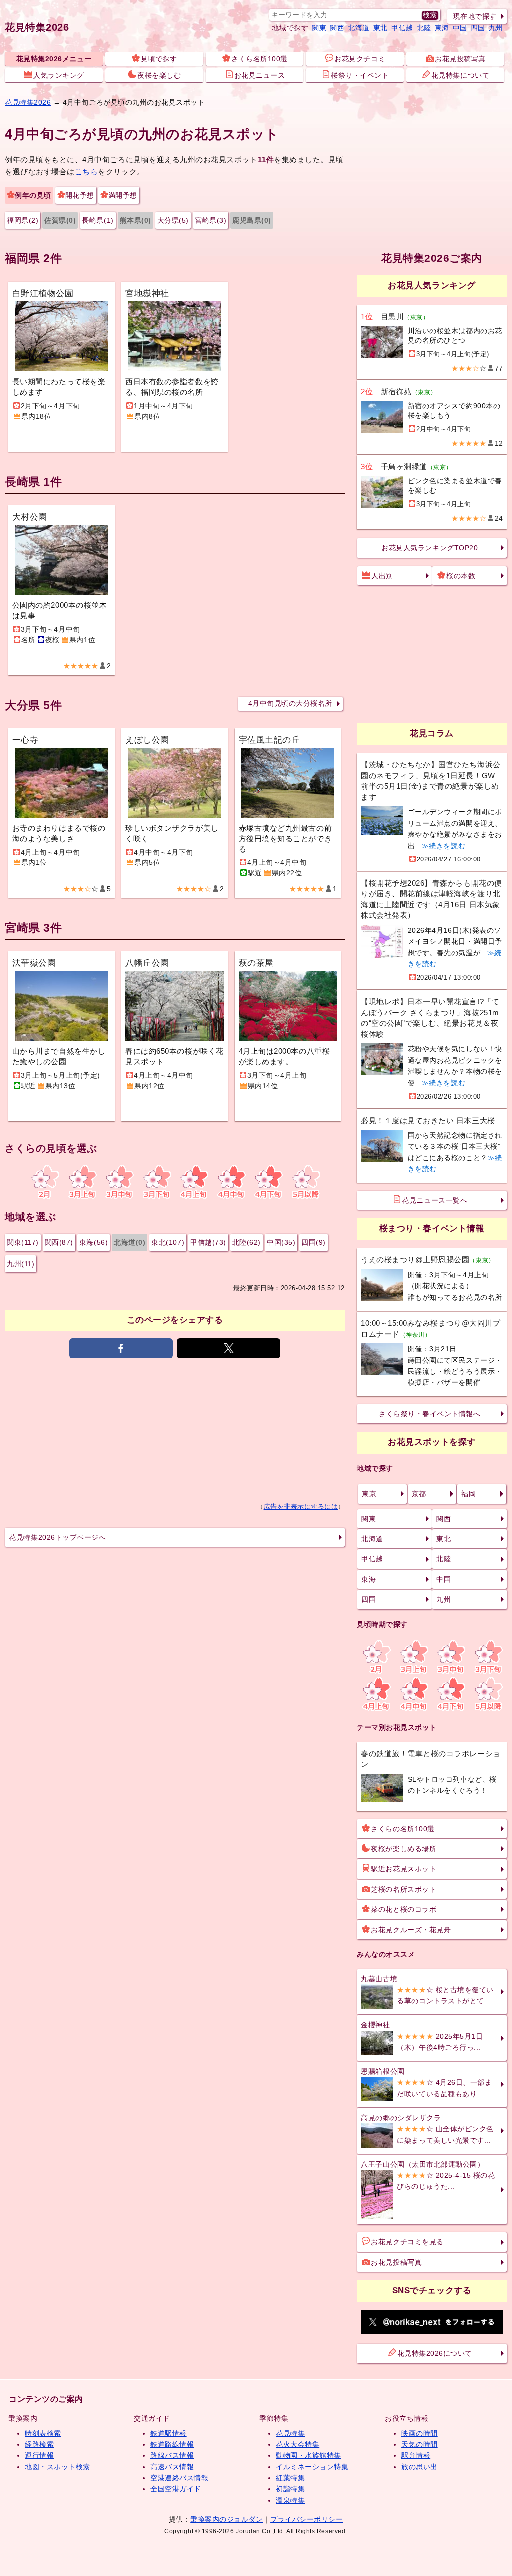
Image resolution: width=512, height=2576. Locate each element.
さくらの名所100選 (403, 1829)
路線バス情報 (172, 2455)
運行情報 (39, 2455)
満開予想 (123, 195)
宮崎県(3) (211, 220)
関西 (337, 28)
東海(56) (94, 1242)
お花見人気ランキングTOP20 (430, 548)
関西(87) (59, 1242)
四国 (478, 28)
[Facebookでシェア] (121, 1348)
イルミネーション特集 (312, 2467)
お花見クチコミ (360, 59)
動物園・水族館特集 (309, 2455)
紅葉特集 (290, 2478)
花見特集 (290, 2433)
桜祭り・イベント (360, 75)
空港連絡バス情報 (179, 2478)
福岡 (469, 1494)
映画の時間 (420, 2433)
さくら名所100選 (260, 59)
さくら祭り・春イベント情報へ (430, 1414)
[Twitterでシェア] (229, 1348)
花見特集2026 (37, 27)
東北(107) (168, 1242)
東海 (442, 28)
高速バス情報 (172, 2467)
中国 (460, 28)
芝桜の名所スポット (404, 1889)
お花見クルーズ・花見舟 (411, 1930)
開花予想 (80, 195)
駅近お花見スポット (404, 1869)
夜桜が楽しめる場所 (404, 1849)
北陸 (424, 28)
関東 (319, 28)
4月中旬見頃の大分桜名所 (290, 703)
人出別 (382, 576)
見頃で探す (159, 59)
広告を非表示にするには (301, 1507)
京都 (419, 1494)
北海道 (359, 28)
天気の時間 (420, 2444)
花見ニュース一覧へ (435, 1200)
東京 (369, 1494)
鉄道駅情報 (169, 2433)
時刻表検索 (43, 2433)
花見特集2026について (435, 2353)
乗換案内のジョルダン (227, 2519)
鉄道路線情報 (172, 2444)
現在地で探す (475, 16)
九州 (496, 28)
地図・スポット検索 (58, 2467)
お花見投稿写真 (460, 59)
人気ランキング (59, 75)
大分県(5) (173, 220)
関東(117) (23, 1242)
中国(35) (281, 1242)
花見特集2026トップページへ (57, 1537)
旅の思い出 (420, 2467)
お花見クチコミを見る (407, 2242)
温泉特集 (290, 2500)
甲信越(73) (208, 1242)
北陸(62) (247, 1242)
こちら (87, 172)
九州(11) (21, 1264)
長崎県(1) (98, 220)
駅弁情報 (416, 2455)
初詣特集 (290, 2489)
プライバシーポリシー (307, 2519)
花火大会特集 (298, 2444)
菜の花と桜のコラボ (404, 1909)
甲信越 (402, 28)
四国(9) (314, 1242)
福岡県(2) (23, 220)
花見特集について (460, 75)
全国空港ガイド (176, 2489)
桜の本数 (461, 576)
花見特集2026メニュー (54, 59)
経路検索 (39, 2444)
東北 (381, 28)
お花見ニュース (260, 75)
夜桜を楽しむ (159, 75)
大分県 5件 (33, 705)
